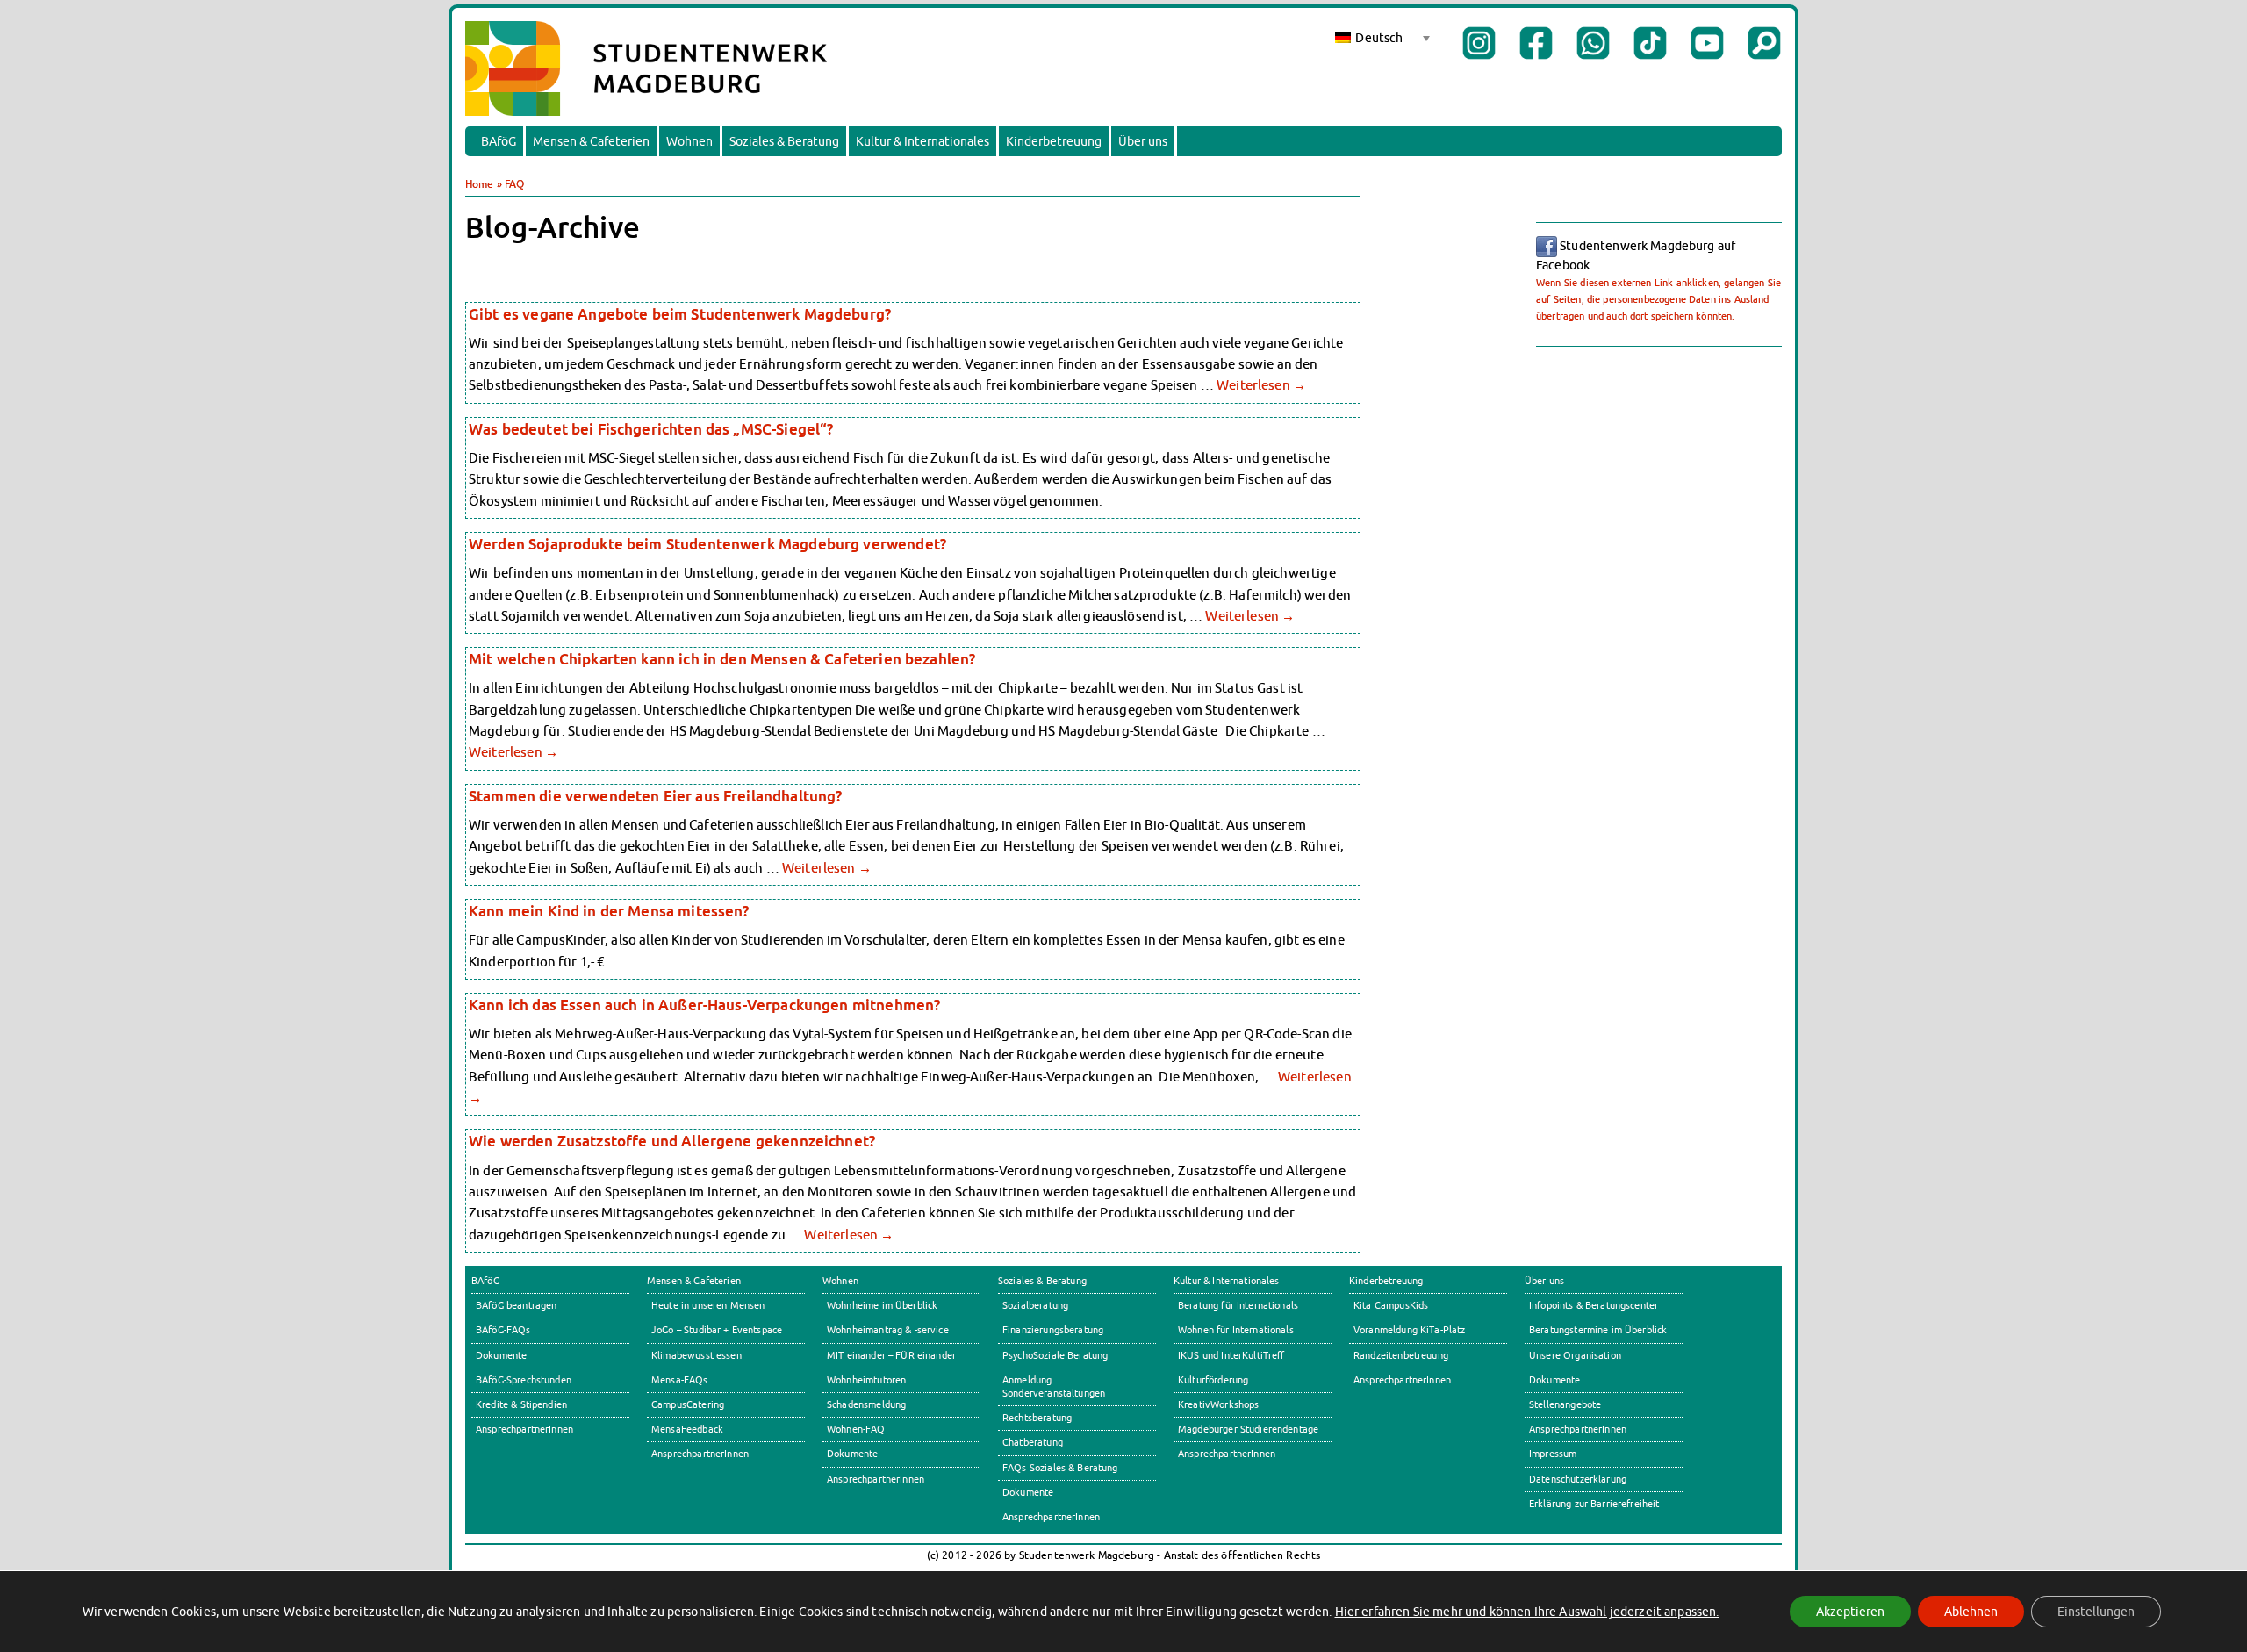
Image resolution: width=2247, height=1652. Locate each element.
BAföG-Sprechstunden (524, 1380)
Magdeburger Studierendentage (1248, 1429)
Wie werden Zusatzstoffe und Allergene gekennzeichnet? (672, 1141)
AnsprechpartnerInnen (524, 1429)
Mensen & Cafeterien (591, 141)
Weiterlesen (1261, 384)
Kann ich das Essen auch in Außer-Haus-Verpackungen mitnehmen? (704, 1005)
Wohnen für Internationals (1236, 1330)
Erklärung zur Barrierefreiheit (1594, 1504)
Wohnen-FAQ (856, 1429)
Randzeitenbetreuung (1401, 1355)
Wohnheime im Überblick (882, 1305)
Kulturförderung (1213, 1380)
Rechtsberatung (1037, 1418)
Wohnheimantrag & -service (888, 1330)
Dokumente (501, 1355)
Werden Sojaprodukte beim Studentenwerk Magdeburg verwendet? (707, 544)
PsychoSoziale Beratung (1055, 1355)
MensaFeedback (687, 1429)
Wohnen (689, 141)
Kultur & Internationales (922, 141)
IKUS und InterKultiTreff (1231, 1355)
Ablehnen (1971, 1612)
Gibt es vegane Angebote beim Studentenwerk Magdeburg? (680, 314)
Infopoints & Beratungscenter (1594, 1305)
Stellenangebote (1565, 1404)
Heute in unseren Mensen (708, 1305)
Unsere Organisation (1575, 1355)
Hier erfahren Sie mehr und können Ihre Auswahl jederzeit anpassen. (1527, 1612)
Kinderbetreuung (1054, 141)
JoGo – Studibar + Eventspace (717, 1330)
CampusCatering (688, 1404)
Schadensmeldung (866, 1404)
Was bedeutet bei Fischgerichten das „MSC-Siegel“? (651, 429)
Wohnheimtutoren (866, 1380)
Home (480, 184)
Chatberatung (1033, 1442)
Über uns (1143, 141)
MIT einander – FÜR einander (891, 1355)
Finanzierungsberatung (1053, 1330)
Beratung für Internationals (1238, 1305)
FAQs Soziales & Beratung (1060, 1468)
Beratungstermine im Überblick (1598, 1330)
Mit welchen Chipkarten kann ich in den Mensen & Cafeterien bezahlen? (722, 659)
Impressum (1553, 1454)
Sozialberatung (1035, 1305)
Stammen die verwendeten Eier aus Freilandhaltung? (655, 796)
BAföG (499, 141)
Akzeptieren (1850, 1612)
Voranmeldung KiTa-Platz (1410, 1330)
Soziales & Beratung (784, 141)
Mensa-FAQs (680, 1380)
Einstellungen (2096, 1612)
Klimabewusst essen (696, 1355)
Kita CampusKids (1391, 1305)
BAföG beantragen (516, 1305)
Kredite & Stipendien (521, 1404)
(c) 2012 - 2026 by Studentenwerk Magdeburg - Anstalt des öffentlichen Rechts (1124, 1555)
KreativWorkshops (1218, 1404)
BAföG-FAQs (503, 1330)
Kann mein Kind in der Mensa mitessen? (609, 911)
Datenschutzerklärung (1578, 1479)
